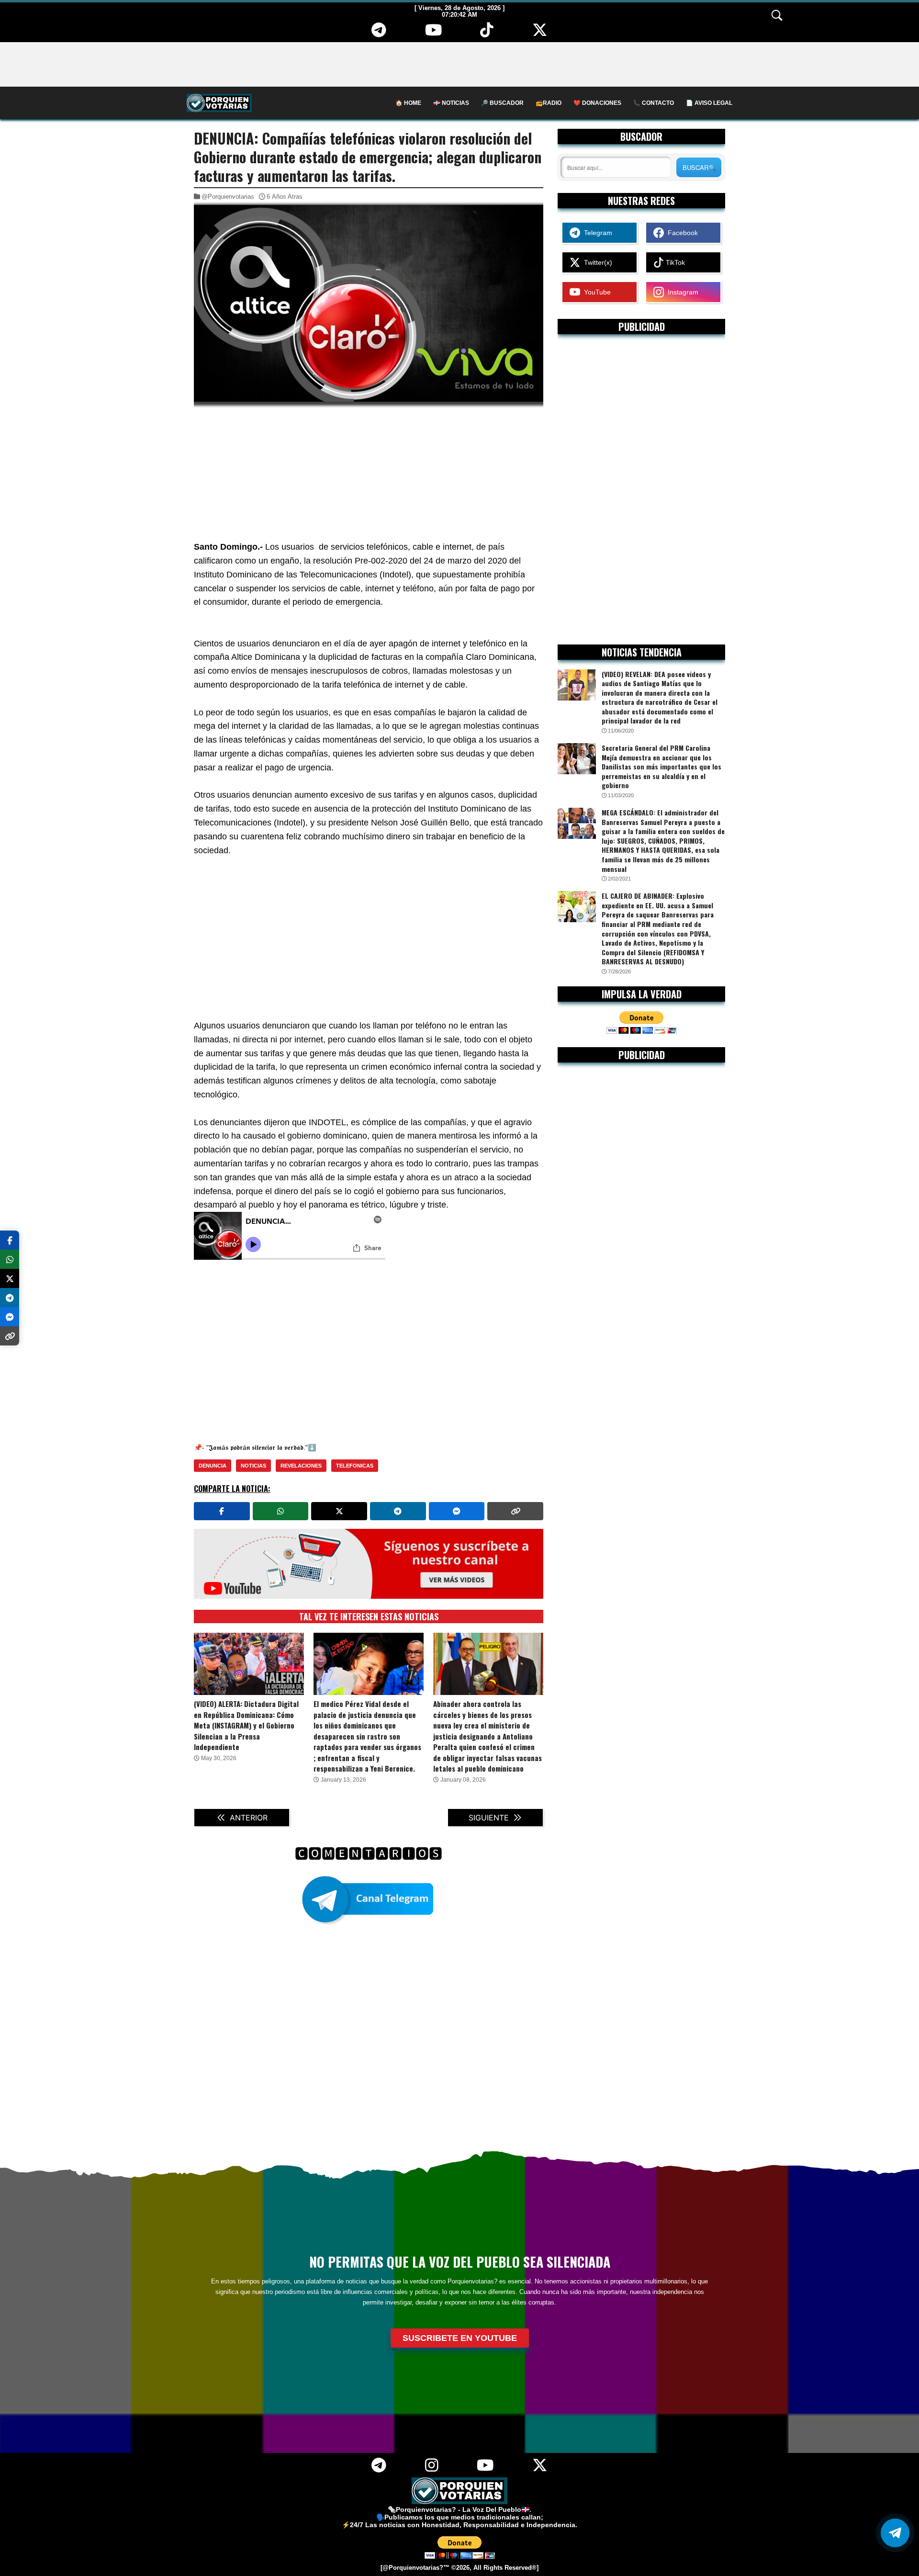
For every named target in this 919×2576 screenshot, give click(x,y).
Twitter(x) (596, 262)
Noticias (253, 1466)
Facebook (681, 233)
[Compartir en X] (339, 1511)
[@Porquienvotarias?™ (415, 2568)
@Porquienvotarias (228, 197)
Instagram (681, 292)
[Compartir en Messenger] (457, 1511)
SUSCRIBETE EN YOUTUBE (460, 2338)
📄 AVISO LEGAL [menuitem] (709, 103)
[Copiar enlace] (515, 1511)
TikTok (674, 262)
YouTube (595, 292)
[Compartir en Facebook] (222, 1511)
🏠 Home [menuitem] (408, 103)
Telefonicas (355, 1466)
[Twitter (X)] (540, 34)
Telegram (596, 233)
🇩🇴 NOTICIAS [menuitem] (451, 103)
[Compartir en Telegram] (398, 1511)
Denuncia (213, 1466)
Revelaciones (301, 1466)
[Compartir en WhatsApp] (281, 1511)
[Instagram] (431, 2469)
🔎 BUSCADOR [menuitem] (502, 103)
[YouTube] (433, 34)
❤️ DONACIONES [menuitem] (597, 103)
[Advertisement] (459, 64)
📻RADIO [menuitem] (549, 103)
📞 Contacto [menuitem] (654, 103)
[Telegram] (379, 34)
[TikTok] (487, 34)
